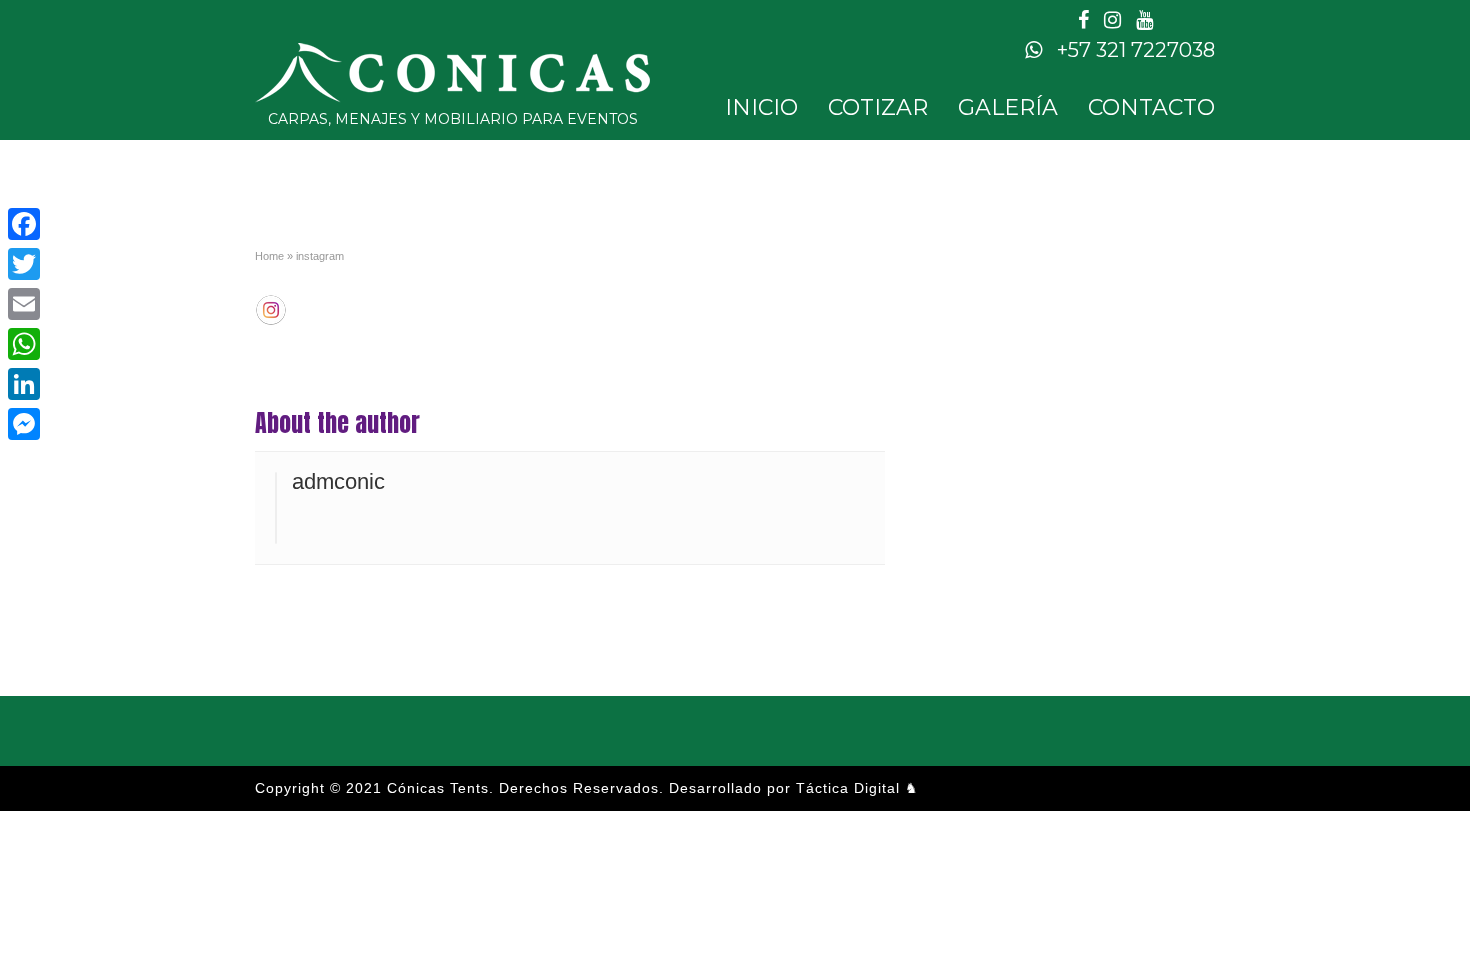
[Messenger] (24, 424)
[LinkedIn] (24, 384)
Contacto (1151, 107)
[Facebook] (24, 224)
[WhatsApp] (24, 344)
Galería (1008, 107)
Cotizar (878, 107)
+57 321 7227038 (1133, 50)
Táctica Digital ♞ (857, 788)
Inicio (761, 107)
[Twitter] (24, 264)
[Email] (24, 304)
